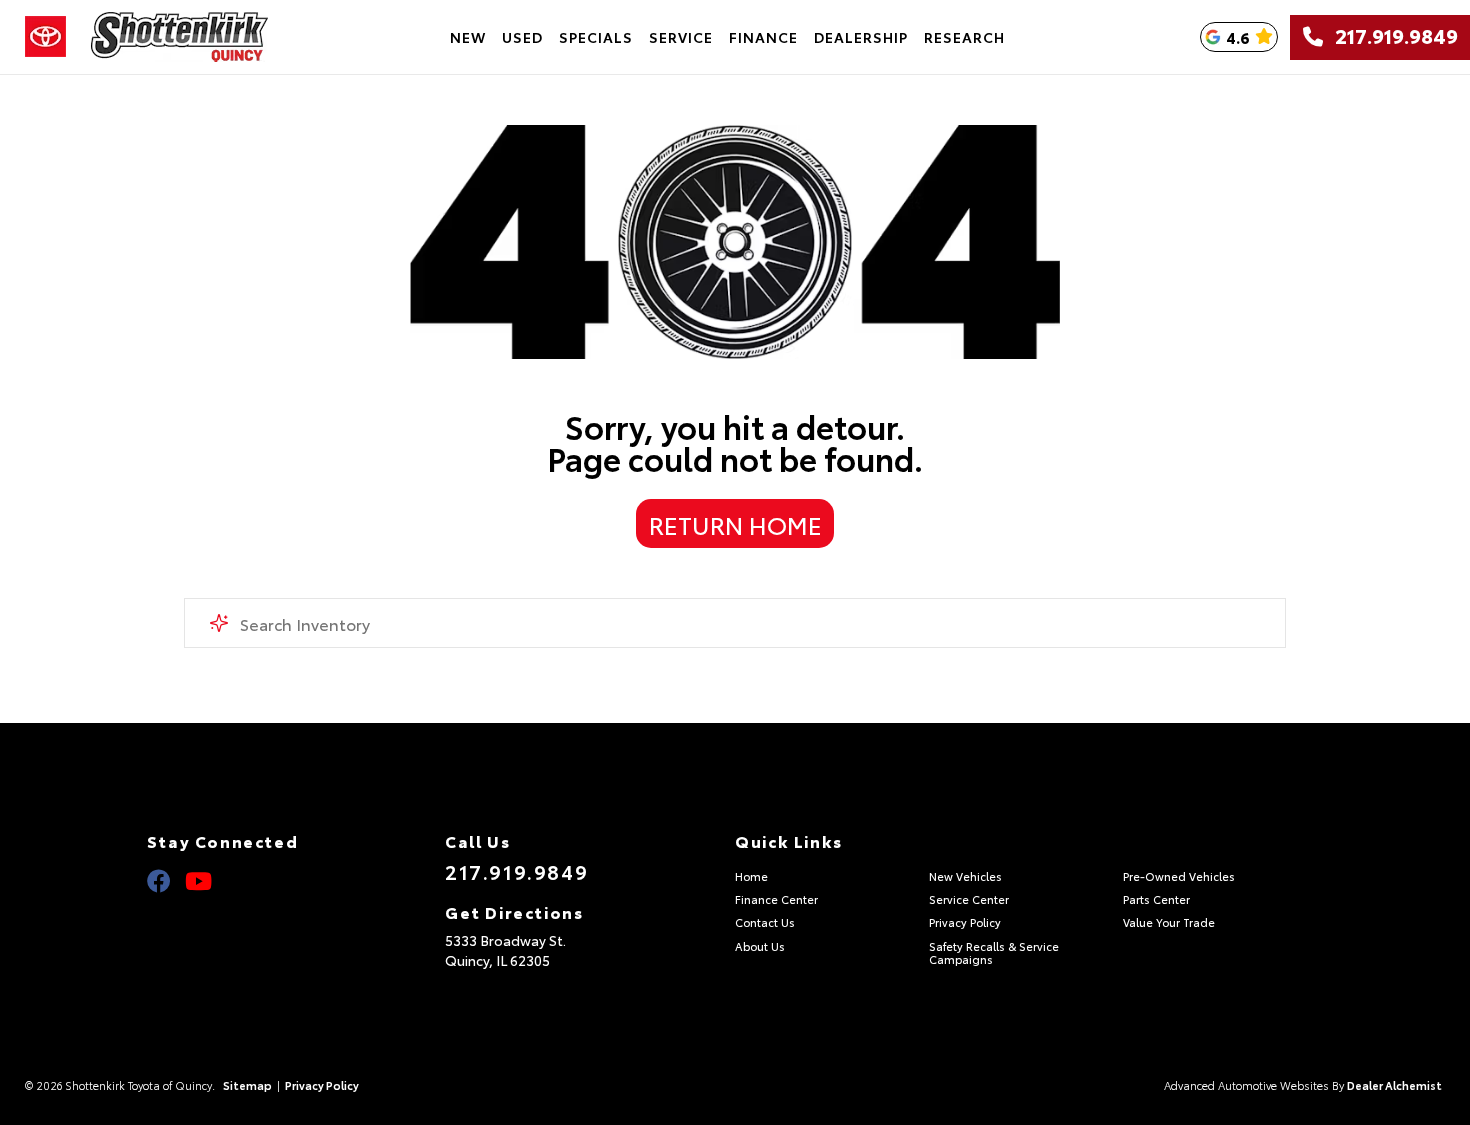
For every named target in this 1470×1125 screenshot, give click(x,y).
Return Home (735, 524)
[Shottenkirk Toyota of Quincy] (179, 37)
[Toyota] (45, 37)
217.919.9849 (1390, 37)
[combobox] (735, 623)
